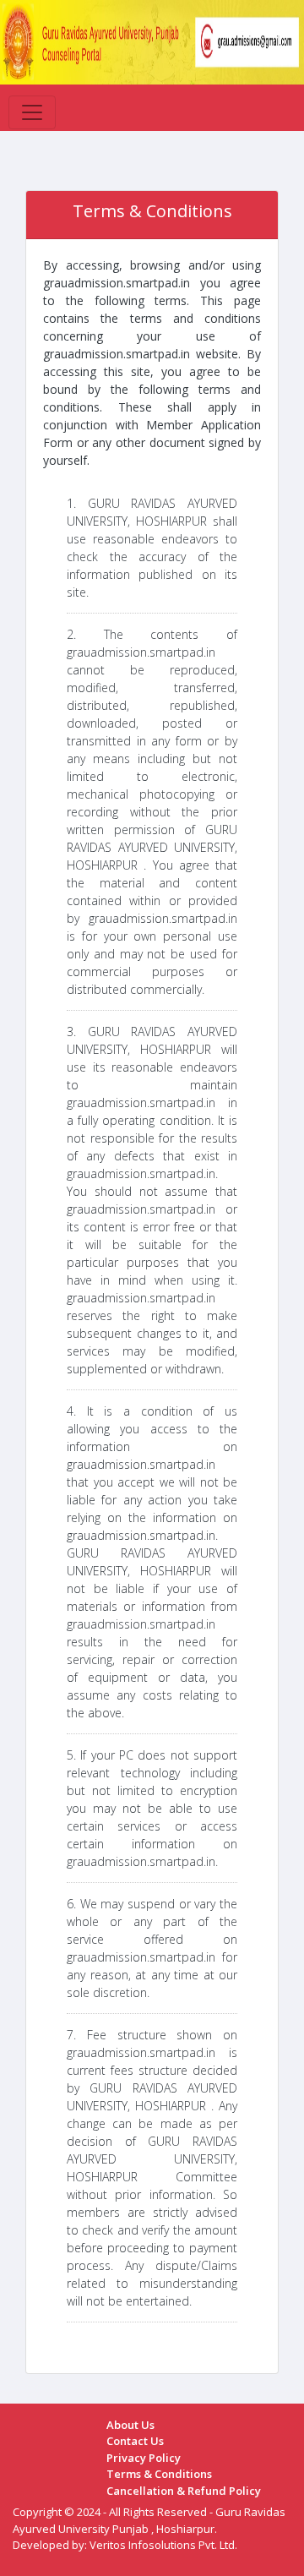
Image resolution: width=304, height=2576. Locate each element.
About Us (130, 2425)
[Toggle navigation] (32, 112)
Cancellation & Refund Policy (184, 2491)
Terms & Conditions (159, 2474)
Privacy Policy (144, 2458)
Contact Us (135, 2441)
